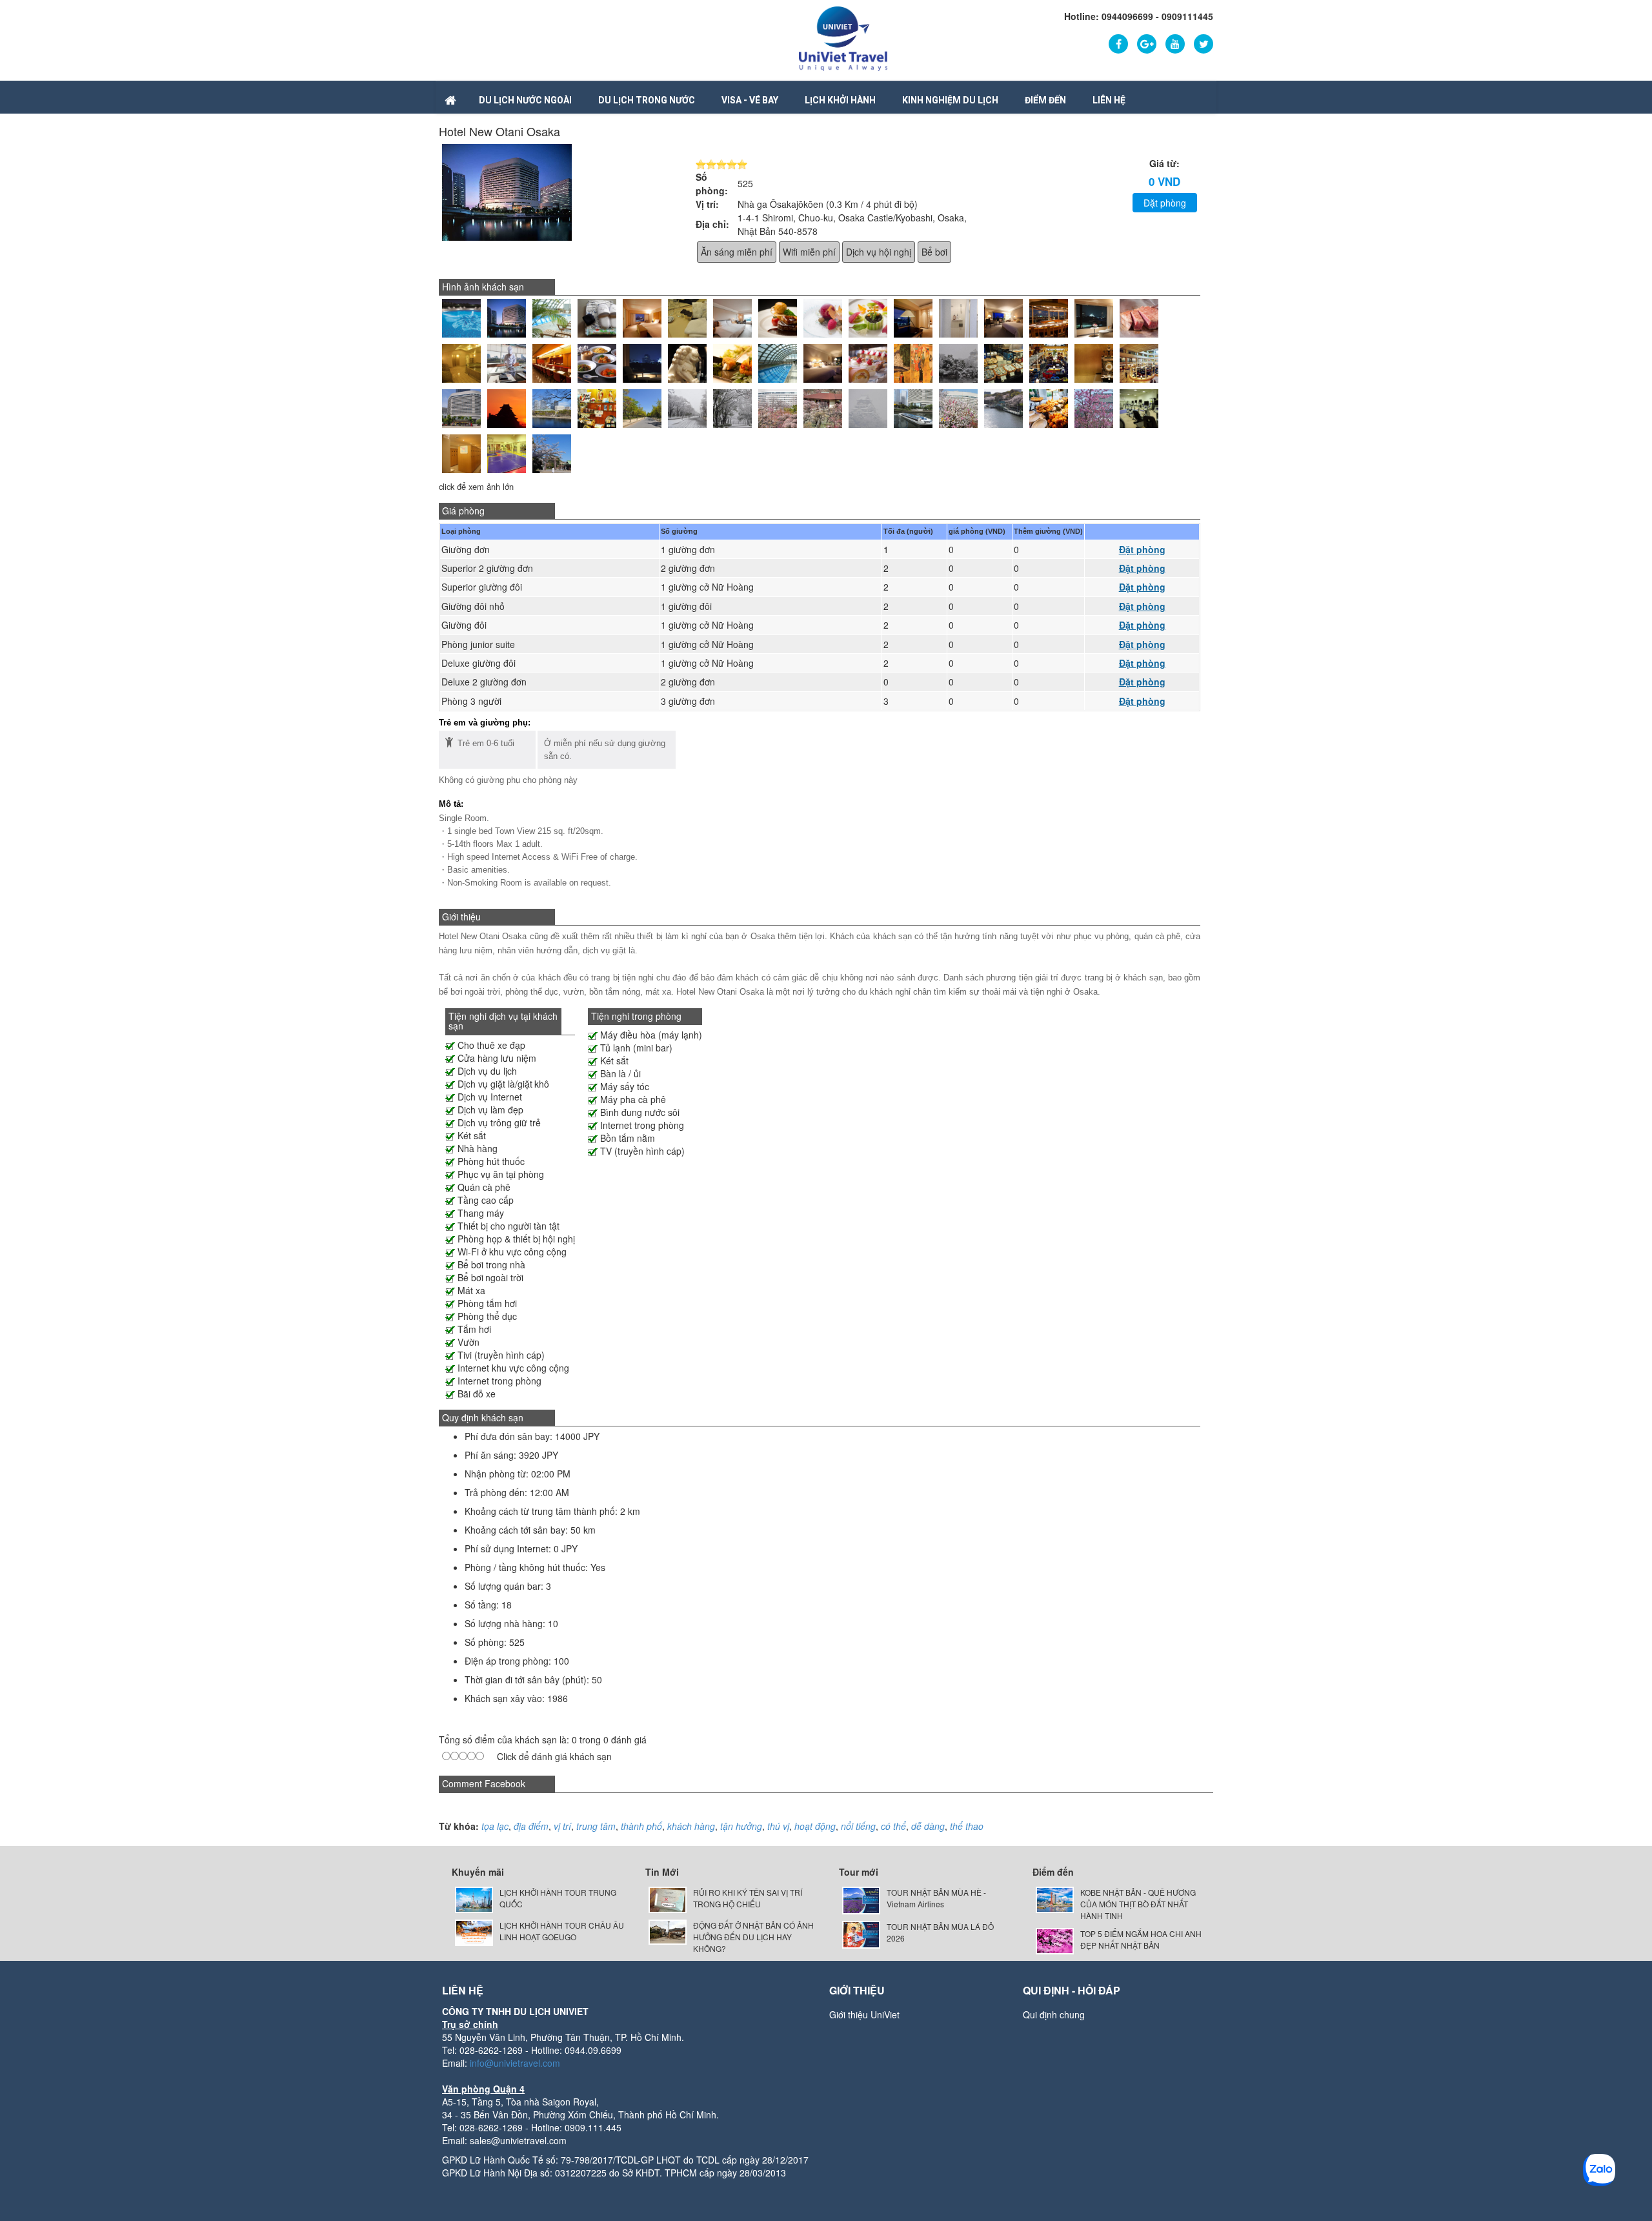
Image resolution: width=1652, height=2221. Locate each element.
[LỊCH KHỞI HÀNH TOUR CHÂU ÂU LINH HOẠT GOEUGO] (474, 1931)
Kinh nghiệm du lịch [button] (950, 100)
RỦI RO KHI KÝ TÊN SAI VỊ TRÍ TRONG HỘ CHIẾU (748, 1898)
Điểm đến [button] (1045, 100)
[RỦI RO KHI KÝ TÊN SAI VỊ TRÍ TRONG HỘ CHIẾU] (668, 1899)
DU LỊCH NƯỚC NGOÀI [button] (525, 100)
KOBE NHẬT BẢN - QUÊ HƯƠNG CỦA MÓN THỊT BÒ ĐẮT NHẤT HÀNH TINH (1138, 1904)
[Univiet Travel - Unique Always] (843, 37)
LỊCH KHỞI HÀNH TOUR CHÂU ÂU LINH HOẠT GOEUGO (562, 1931)
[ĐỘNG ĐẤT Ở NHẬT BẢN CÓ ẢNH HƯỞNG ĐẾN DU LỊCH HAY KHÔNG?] (668, 1931)
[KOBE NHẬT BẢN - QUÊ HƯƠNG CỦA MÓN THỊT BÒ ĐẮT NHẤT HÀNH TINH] (1055, 1899)
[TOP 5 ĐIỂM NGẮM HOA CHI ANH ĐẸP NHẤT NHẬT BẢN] (1055, 1940)
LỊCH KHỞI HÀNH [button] (840, 100)
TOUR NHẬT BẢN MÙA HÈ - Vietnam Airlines (936, 1898)
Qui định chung (1054, 2014)
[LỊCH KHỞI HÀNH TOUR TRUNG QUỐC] (474, 1899)
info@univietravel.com (515, 2063)
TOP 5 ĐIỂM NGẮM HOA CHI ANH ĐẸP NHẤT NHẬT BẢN (1141, 1939)
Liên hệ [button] (1109, 100)
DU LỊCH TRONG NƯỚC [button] (647, 100)
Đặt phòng (1165, 203)
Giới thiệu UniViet (864, 2014)
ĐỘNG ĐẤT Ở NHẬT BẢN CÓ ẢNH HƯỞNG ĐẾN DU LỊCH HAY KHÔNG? (753, 1937)
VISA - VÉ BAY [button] (750, 100)
